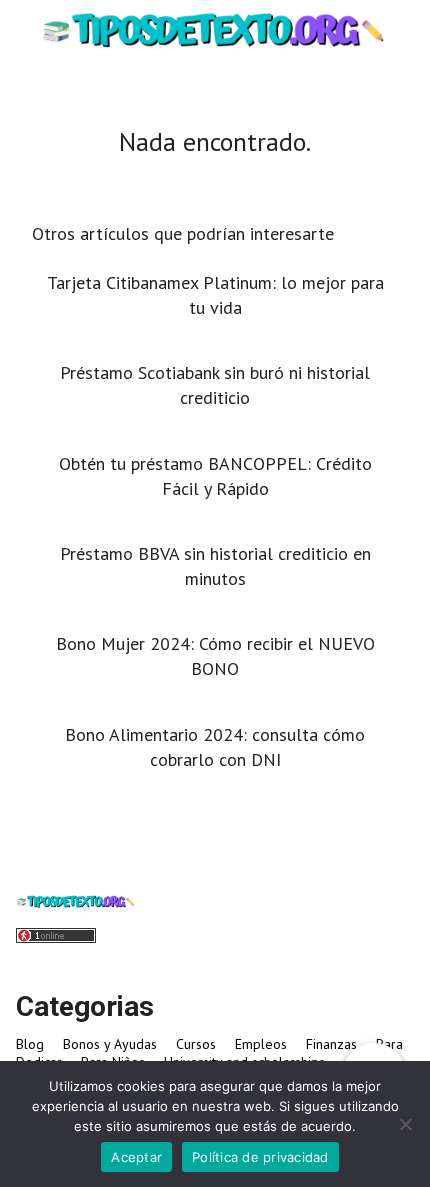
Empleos (261, 1044)
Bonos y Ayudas (110, 1044)
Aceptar (136, 1157)
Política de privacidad (260, 1157)
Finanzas (331, 1044)
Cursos (196, 1044)
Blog (30, 1044)
